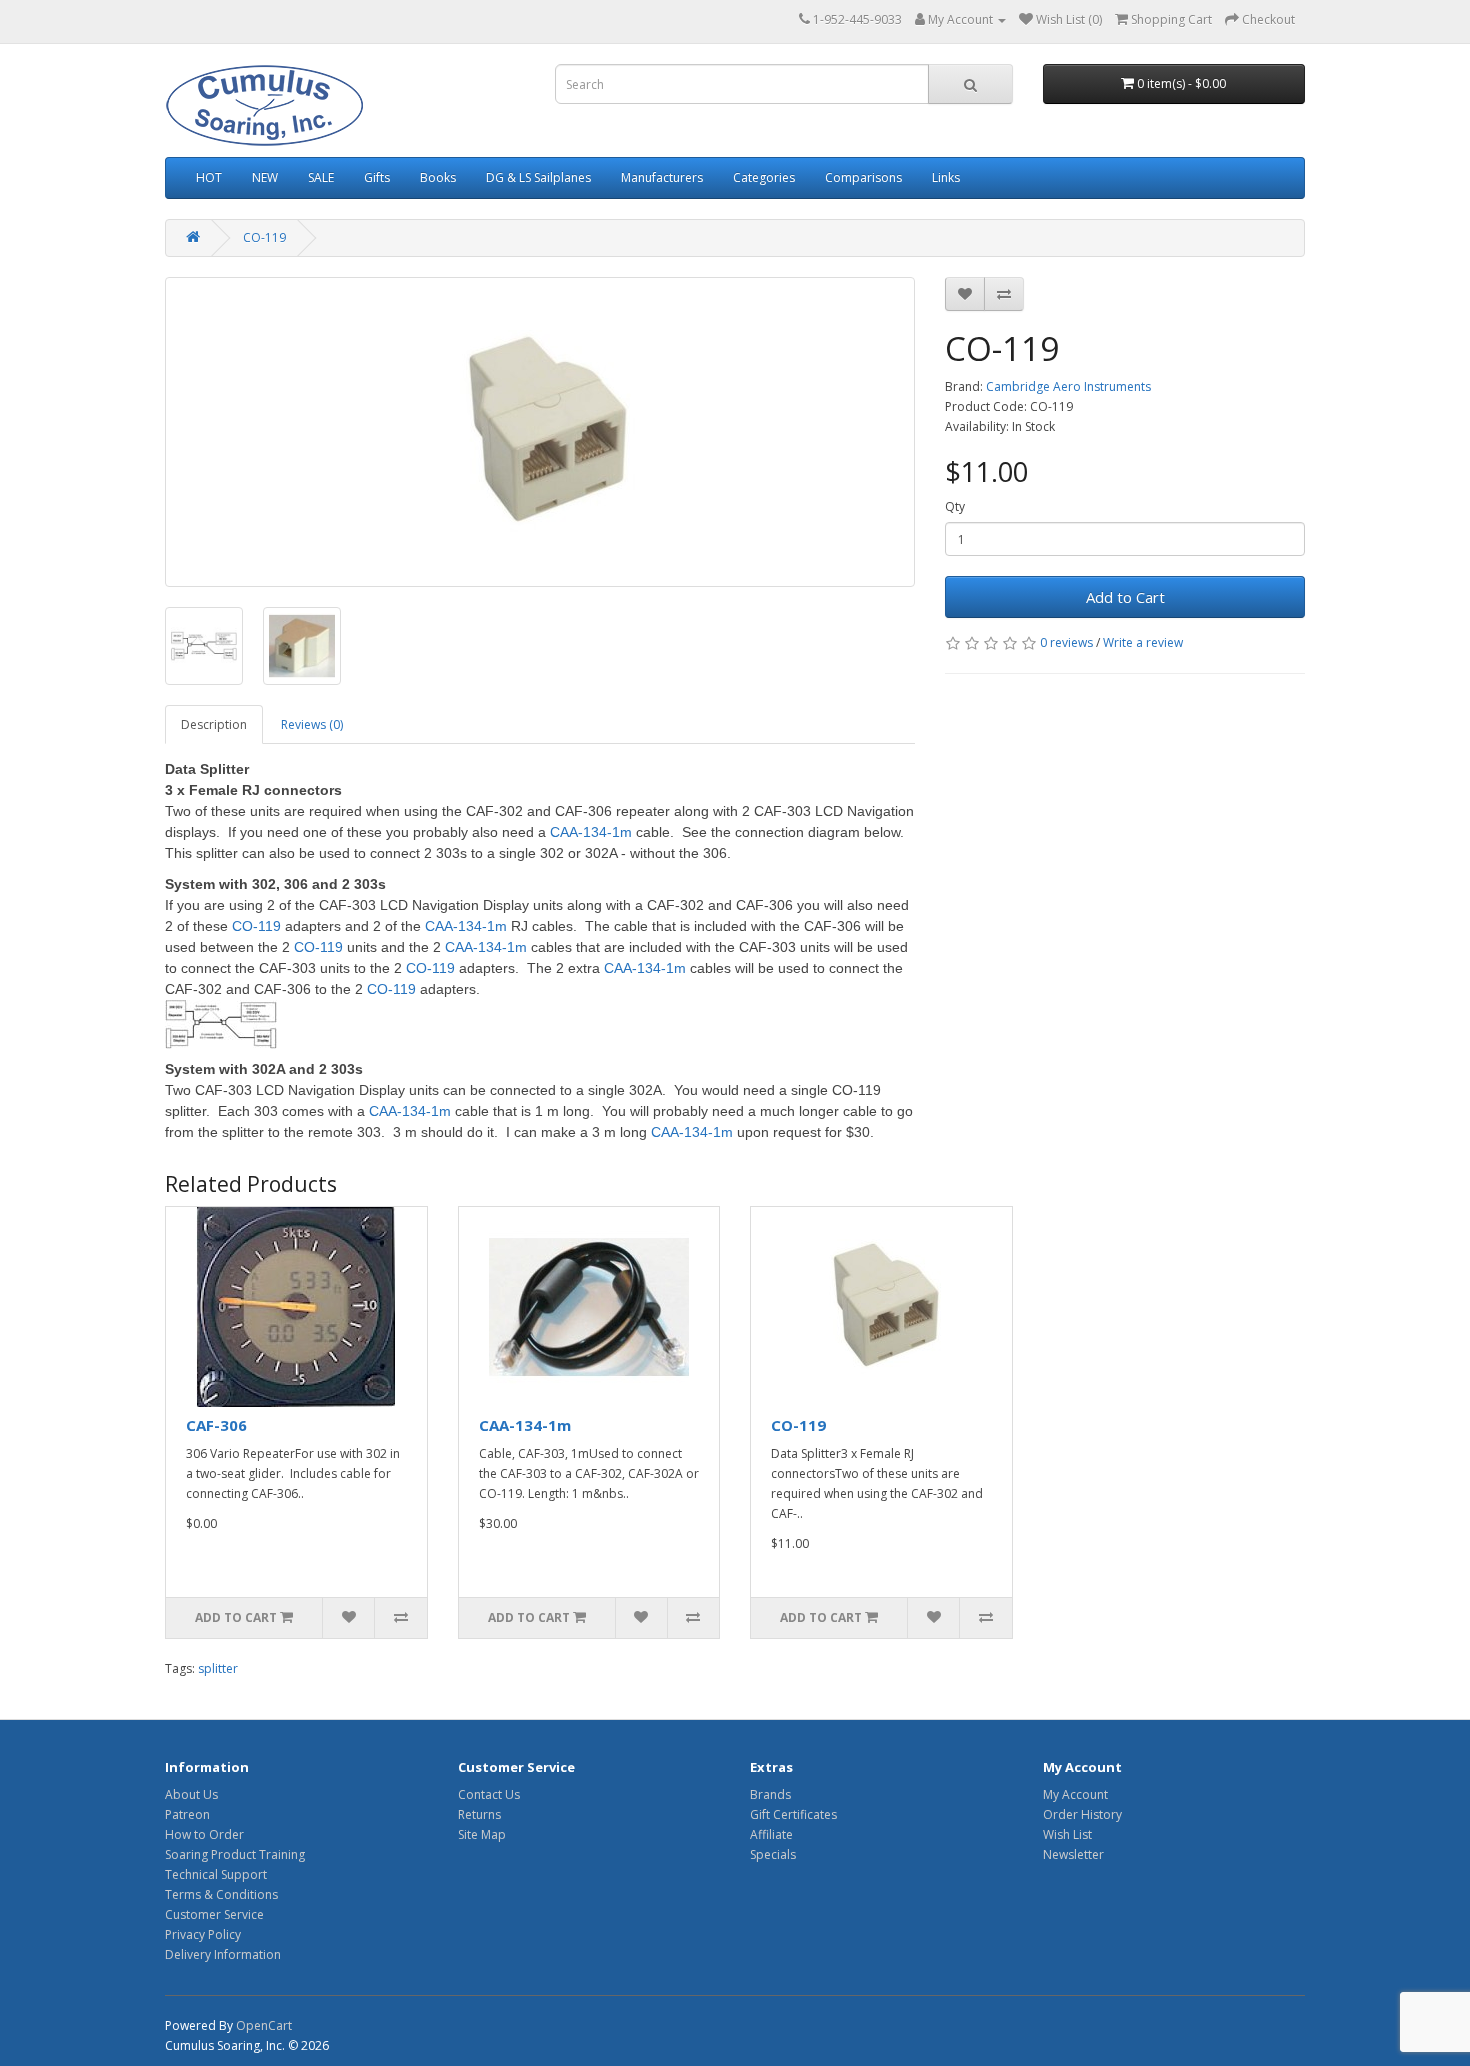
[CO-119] (540, 432)
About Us (191, 1794)
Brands (770, 1794)
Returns (479, 1814)
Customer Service (214, 1914)
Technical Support (216, 1874)
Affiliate (771, 1834)
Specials (773, 1854)
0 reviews (1066, 642)
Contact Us (489, 1794)
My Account (1075, 1794)
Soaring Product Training (235, 1854)
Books (438, 177)
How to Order (204, 1834)
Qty (955, 506)
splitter (218, 1668)
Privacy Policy (203, 1934)
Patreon (187, 1814)
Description (214, 724)
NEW (265, 177)
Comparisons (863, 177)
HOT (209, 177)
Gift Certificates (793, 1814)
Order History (1082, 1814)
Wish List (1067, 1834)
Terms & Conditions (221, 1894)
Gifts (377, 177)
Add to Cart (1125, 597)
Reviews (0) (312, 724)
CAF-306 (216, 1425)
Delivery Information (223, 1954)
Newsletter (1073, 1854)
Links (946, 177)
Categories (764, 177)
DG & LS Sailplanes (538, 177)
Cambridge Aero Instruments (1068, 386)
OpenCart (264, 2025)
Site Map (482, 1834)
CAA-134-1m (525, 1425)
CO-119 (264, 237)
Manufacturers (662, 177)
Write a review (1143, 642)
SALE (321, 177)
